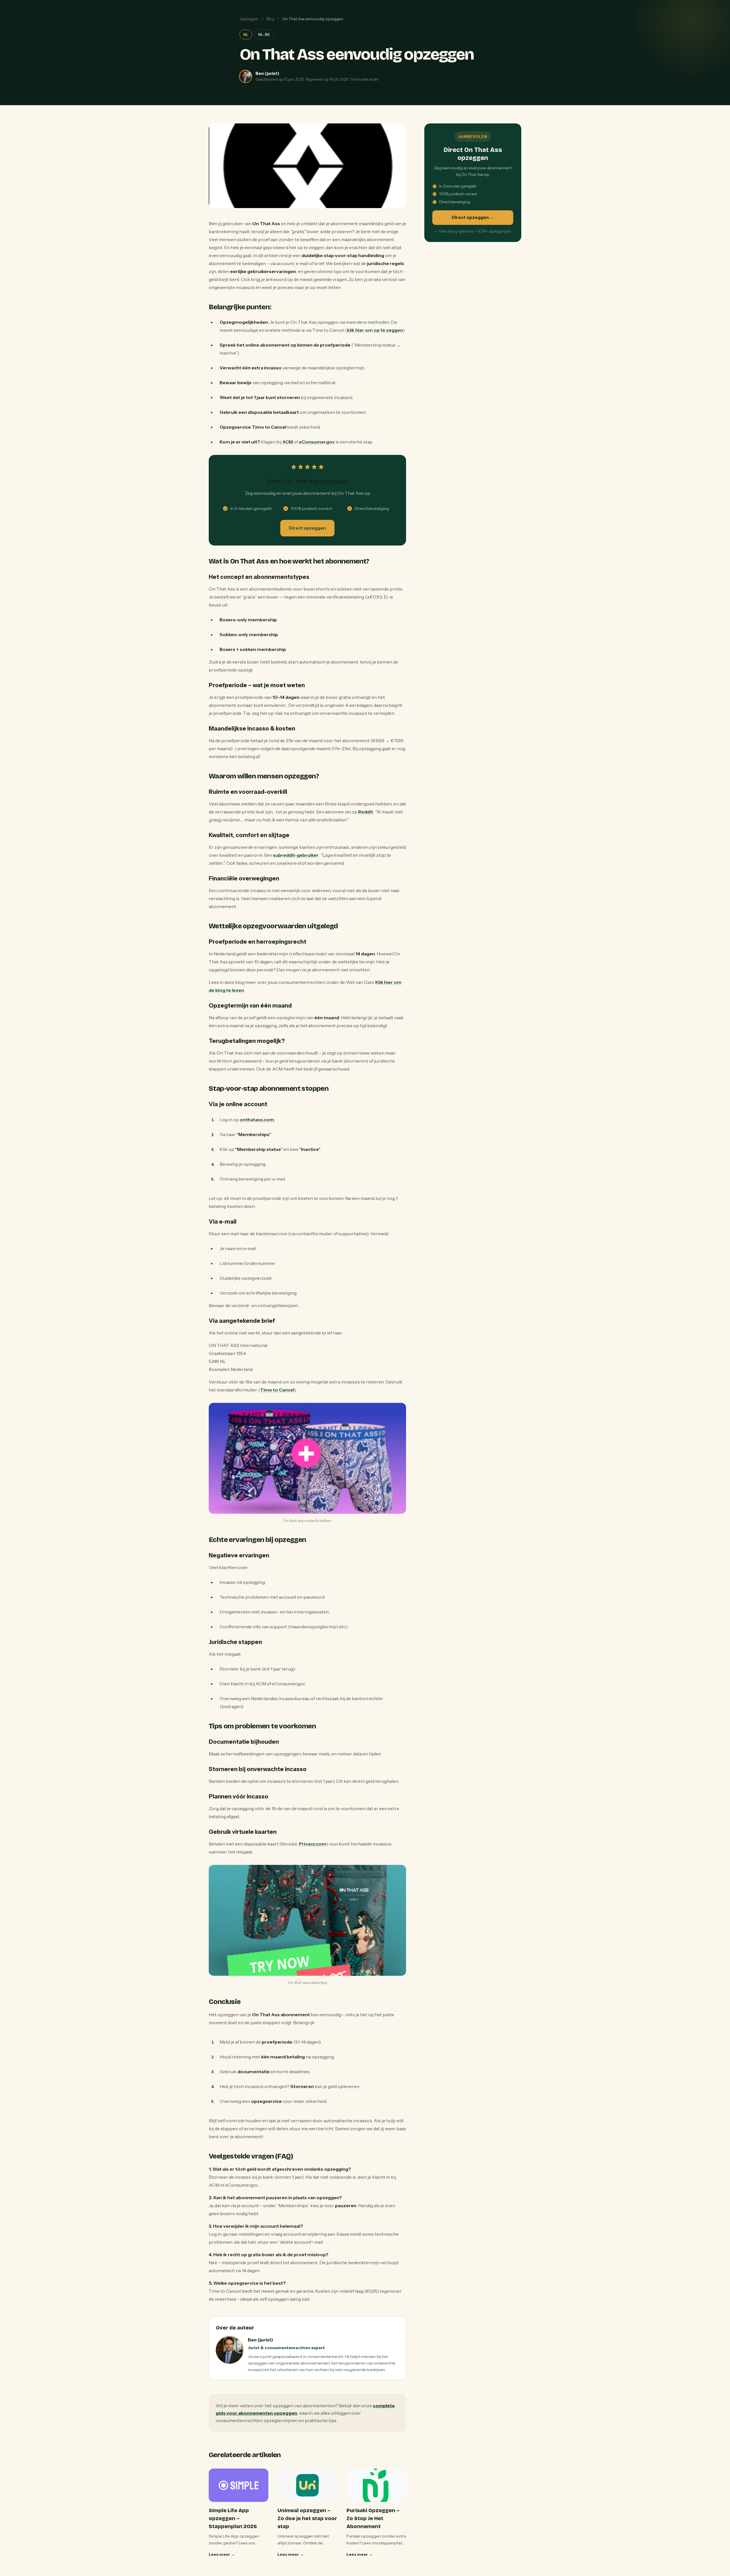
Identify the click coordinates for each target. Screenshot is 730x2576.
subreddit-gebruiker (296, 855)
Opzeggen (249, 19)
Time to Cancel (277, 1390)
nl (246, 34)
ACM (288, 442)
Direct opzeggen (307, 528)
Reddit (366, 812)
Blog (270, 19)
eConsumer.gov (317, 442)
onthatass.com (257, 1120)
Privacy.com (313, 1844)
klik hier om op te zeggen (375, 330)
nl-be (264, 34)
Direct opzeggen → (473, 217)
